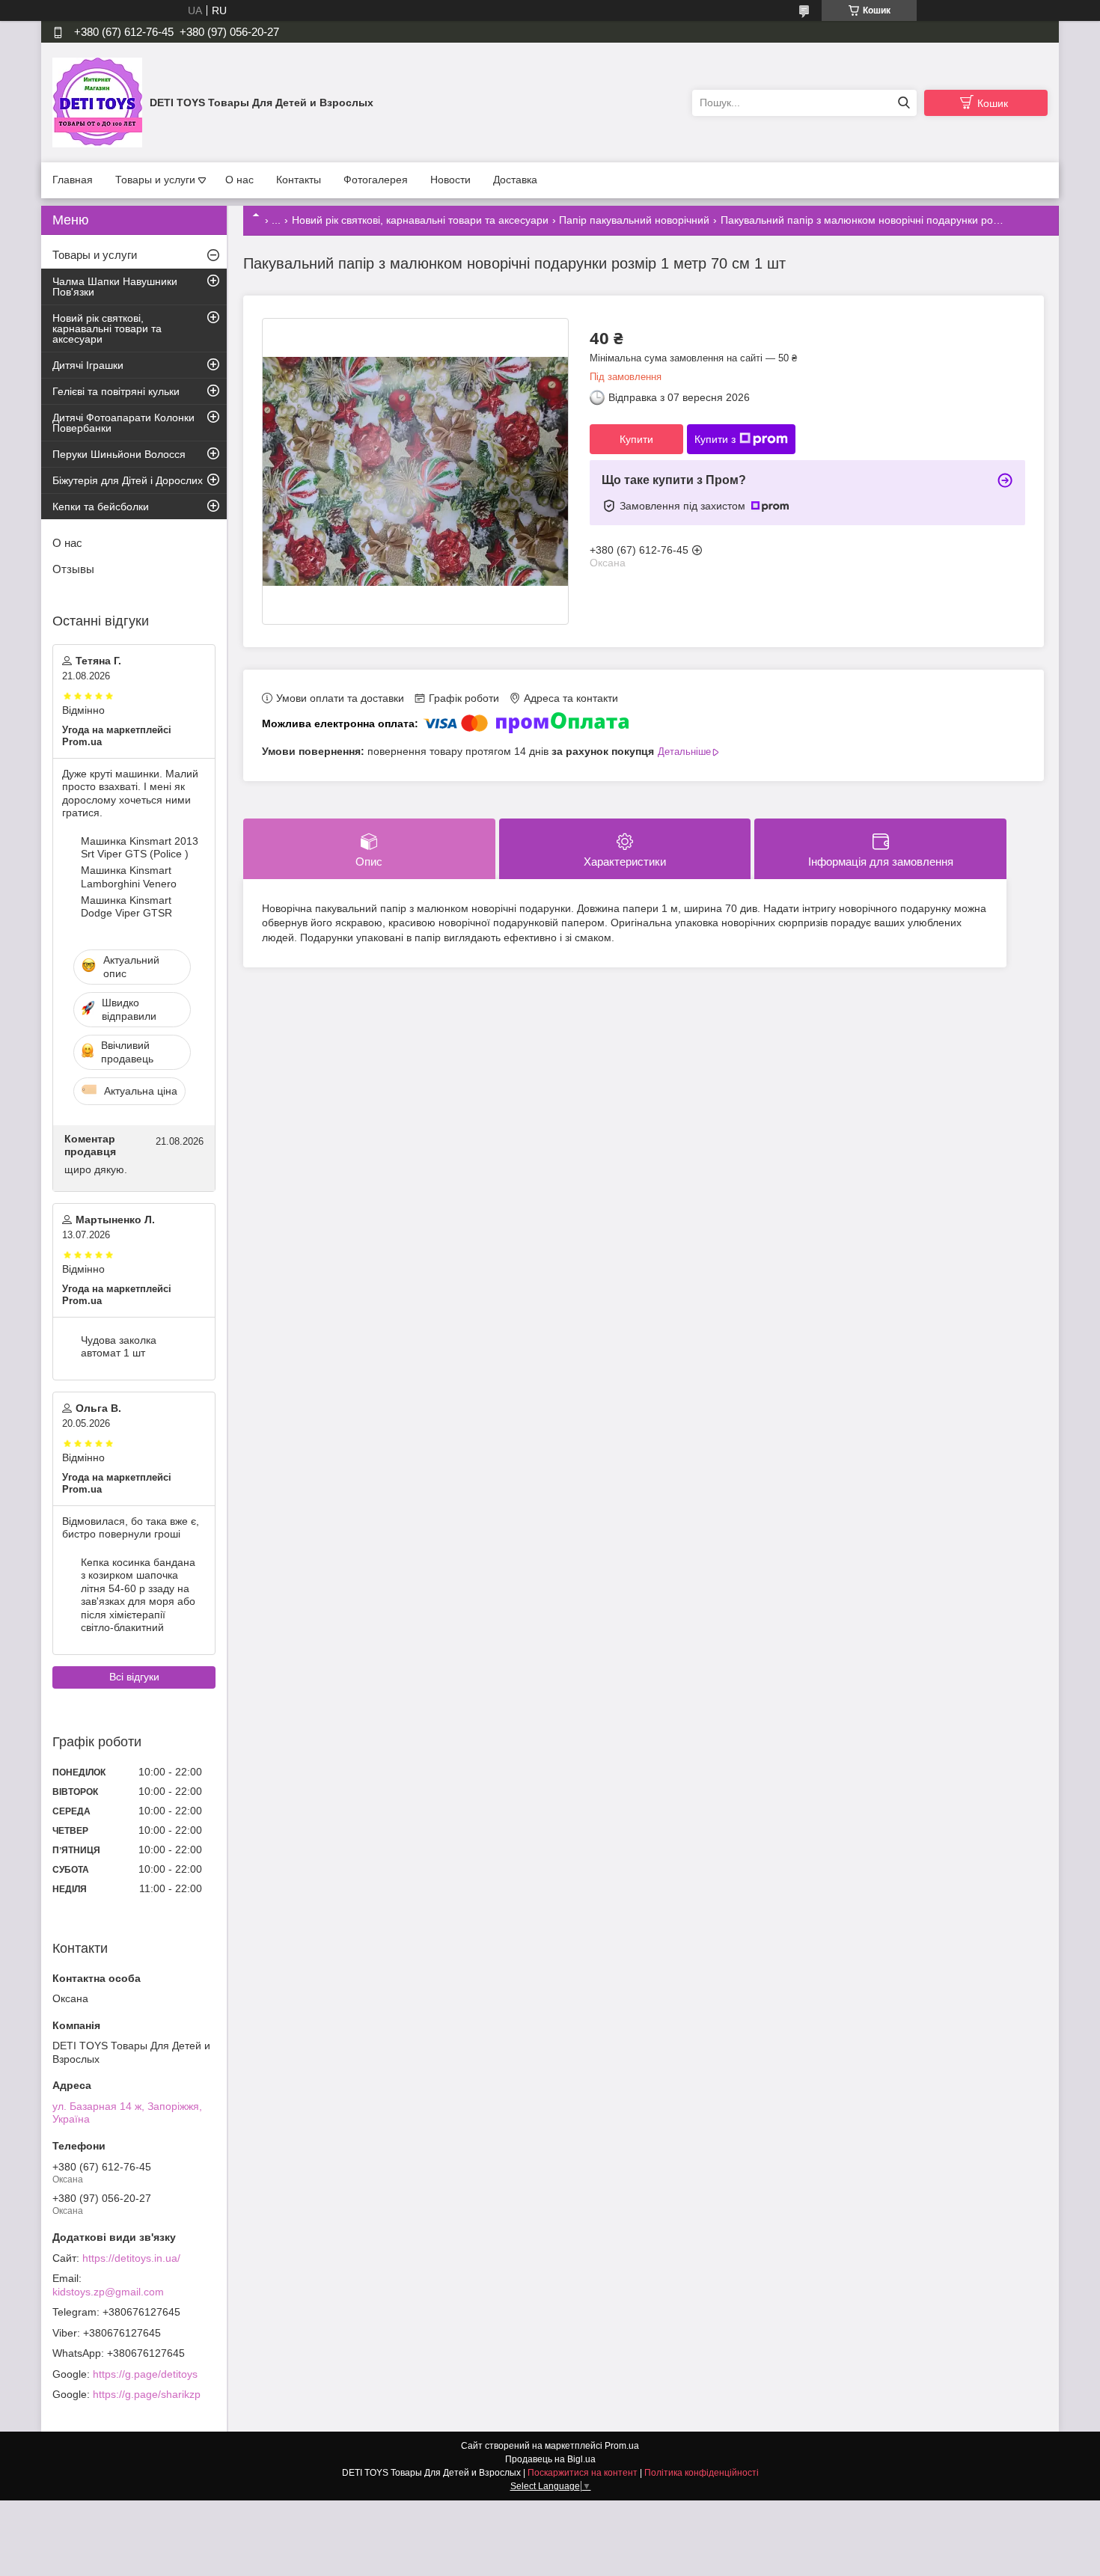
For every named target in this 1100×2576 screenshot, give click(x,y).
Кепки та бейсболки (101, 507)
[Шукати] (904, 103)
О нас (239, 180)
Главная (73, 180)
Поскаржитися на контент (583, 2473)
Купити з (715, 439)
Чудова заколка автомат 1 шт (119, 1347)
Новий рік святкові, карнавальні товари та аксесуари (420, 220)
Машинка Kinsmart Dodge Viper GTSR (126, 907)
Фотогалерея (376, 180)
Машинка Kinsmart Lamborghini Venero (129, 877)
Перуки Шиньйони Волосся (119, 454)
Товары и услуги (155, 180)
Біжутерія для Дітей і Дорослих (128, 480)
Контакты (299, 180)
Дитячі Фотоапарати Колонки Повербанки (123, 423)
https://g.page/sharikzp (147, 2394)
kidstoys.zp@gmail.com (108, 2292)
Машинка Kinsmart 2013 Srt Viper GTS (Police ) (140, 848)
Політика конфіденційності (702, 2473)
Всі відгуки (134, 1677)
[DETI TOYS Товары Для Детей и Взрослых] (97, 102)
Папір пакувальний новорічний (634, 220)
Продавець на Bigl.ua (550, 2459)
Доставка (515, 180)
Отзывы (73, 569)
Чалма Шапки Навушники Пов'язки (115, 287)
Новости (450, 180)
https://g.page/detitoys (145, 2374)
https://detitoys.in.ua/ (131, 2258)
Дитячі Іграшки (88, 365)
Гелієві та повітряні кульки (116, 391)
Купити (636, 439)
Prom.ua (622, 2446)
